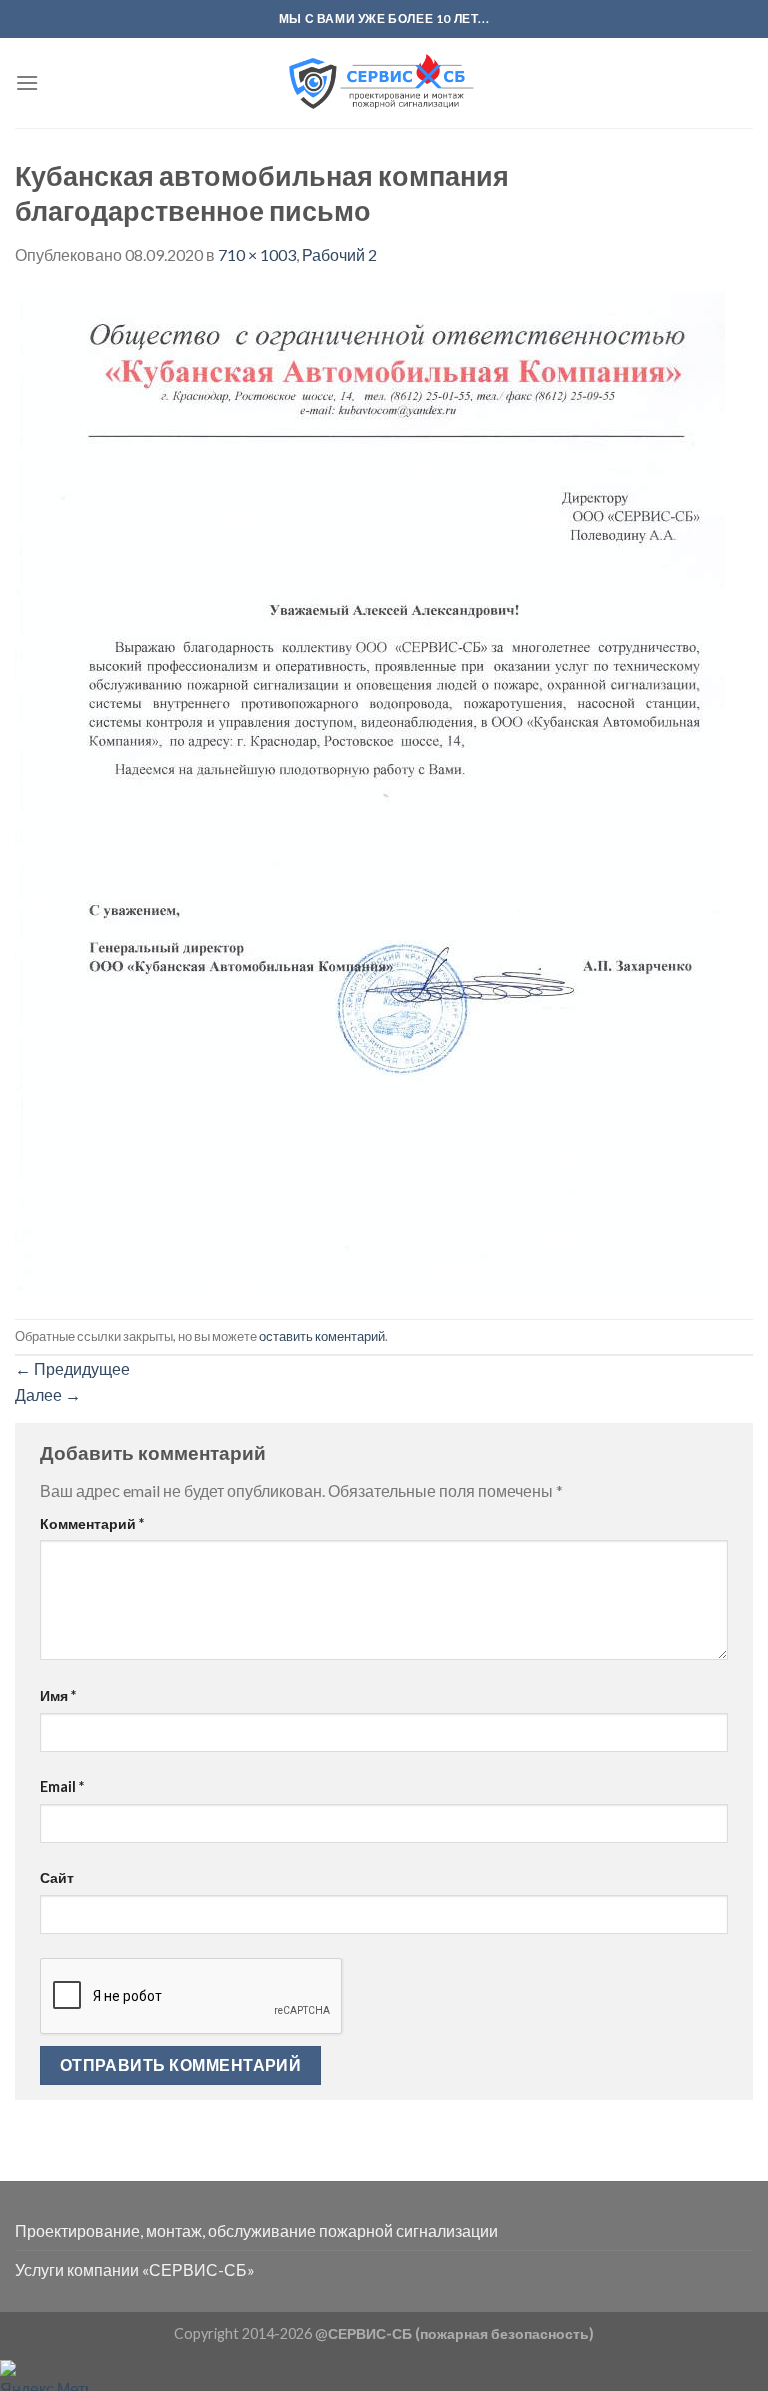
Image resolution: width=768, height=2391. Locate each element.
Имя (58, 1695)
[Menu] (27, 82)
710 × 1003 (257, 254)
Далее (48, 1394)
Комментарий (92, 1523)
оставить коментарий (322, 1336)
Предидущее (72, 1368)
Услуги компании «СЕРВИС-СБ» (135, 2269)
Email (62, 1786)
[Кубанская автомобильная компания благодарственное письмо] (370, 790)
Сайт (57, 1877)
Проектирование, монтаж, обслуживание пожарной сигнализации (256, 2230)
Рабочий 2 (339, 254)
